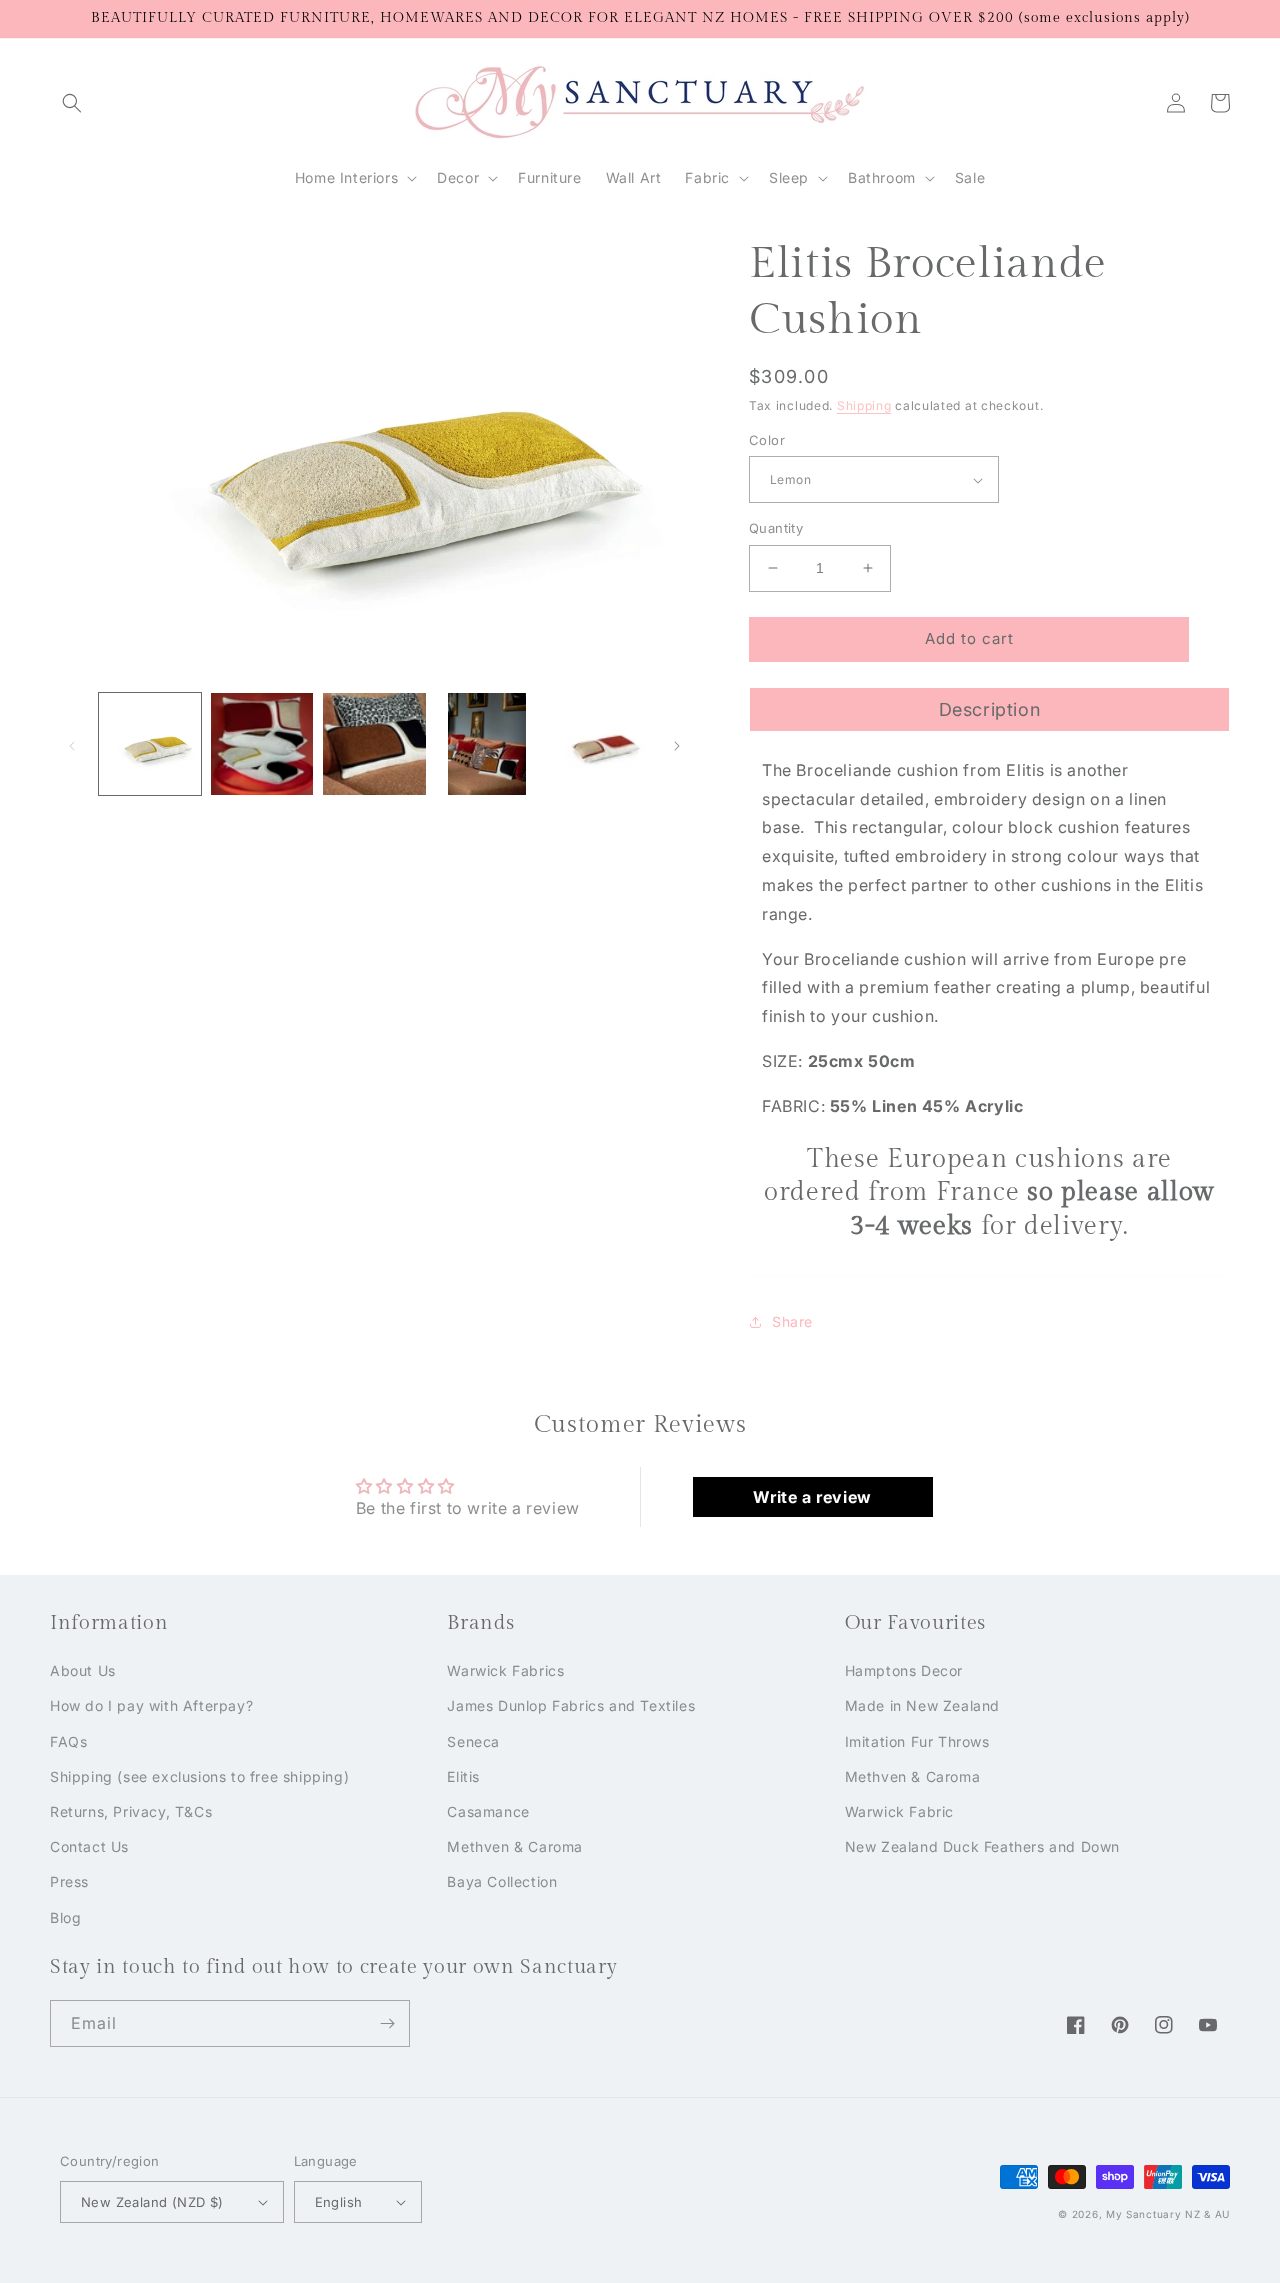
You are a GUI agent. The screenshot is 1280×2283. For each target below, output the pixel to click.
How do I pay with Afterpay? (151, 1705)
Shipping (864, 405)
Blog (65, 1917)
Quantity (776, 528)
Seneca (473, 1741)
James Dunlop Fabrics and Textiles (571, 1705)
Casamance (488, 1811)
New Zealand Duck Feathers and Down (982, 1846)
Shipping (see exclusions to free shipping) (199, 1776)
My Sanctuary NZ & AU (1168, 2214)
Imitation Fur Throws (917, 1741)
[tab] (989, 709)
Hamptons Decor (904, 1670)
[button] (72, 103)
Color (767, 440)
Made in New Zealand (922, 1705)
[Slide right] (677, 744)
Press (69, 1881)
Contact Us (89, 1846)
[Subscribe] (387, 2023)
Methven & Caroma (515, 1846)
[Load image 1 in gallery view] (150, 744)
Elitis (463, 1776)
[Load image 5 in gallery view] (599, 744)
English (339, 2202)
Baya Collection (502, 1881)
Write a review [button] (812, 1497)
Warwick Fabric (899, 1811)
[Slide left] (72, 744)
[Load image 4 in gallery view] (487, 744)
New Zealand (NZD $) (152, 2202)
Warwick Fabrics (505, 1670)
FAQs (68, 1741)
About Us (83, 1670)
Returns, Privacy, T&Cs (131, 1811)
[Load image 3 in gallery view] (374, 744)
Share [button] (792, 1321)
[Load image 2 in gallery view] (262, 744)
